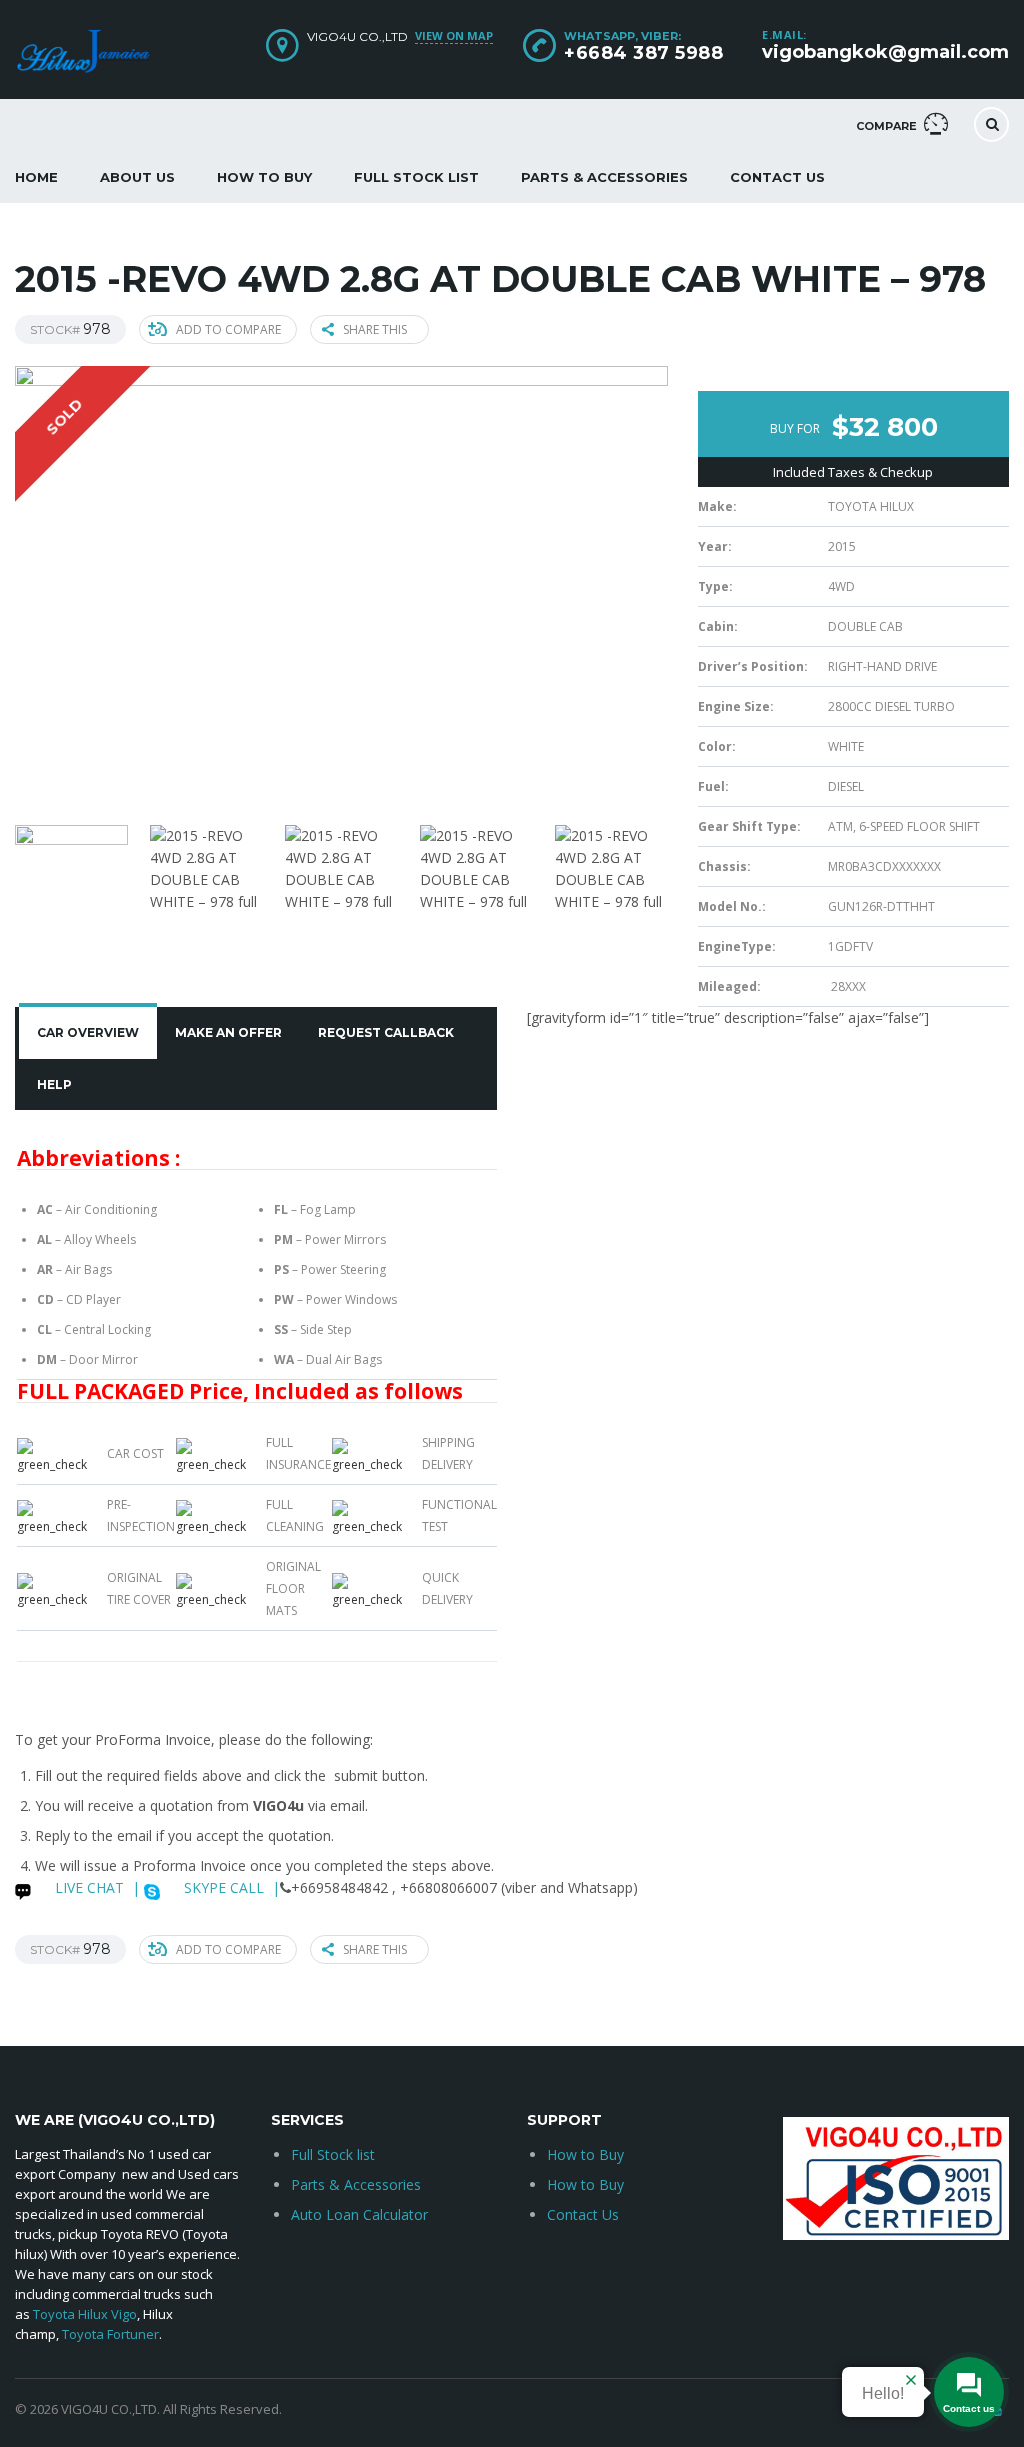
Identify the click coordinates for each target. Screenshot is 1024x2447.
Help (54, 1084)
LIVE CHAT (87, 1887)
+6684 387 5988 (643, 53)
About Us (137, 177)
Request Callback (386, 1032)
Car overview (88, 1032)
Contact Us (777, 177)
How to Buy (264, 177)
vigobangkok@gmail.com (885, 52)
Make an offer (228, 1032)
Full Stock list (333, 2154)
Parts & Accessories (604, 177)
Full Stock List (416, 177)
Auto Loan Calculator (359, 2214)
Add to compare (228, 329)
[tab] (88, 1033)
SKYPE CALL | (230, 1887)
